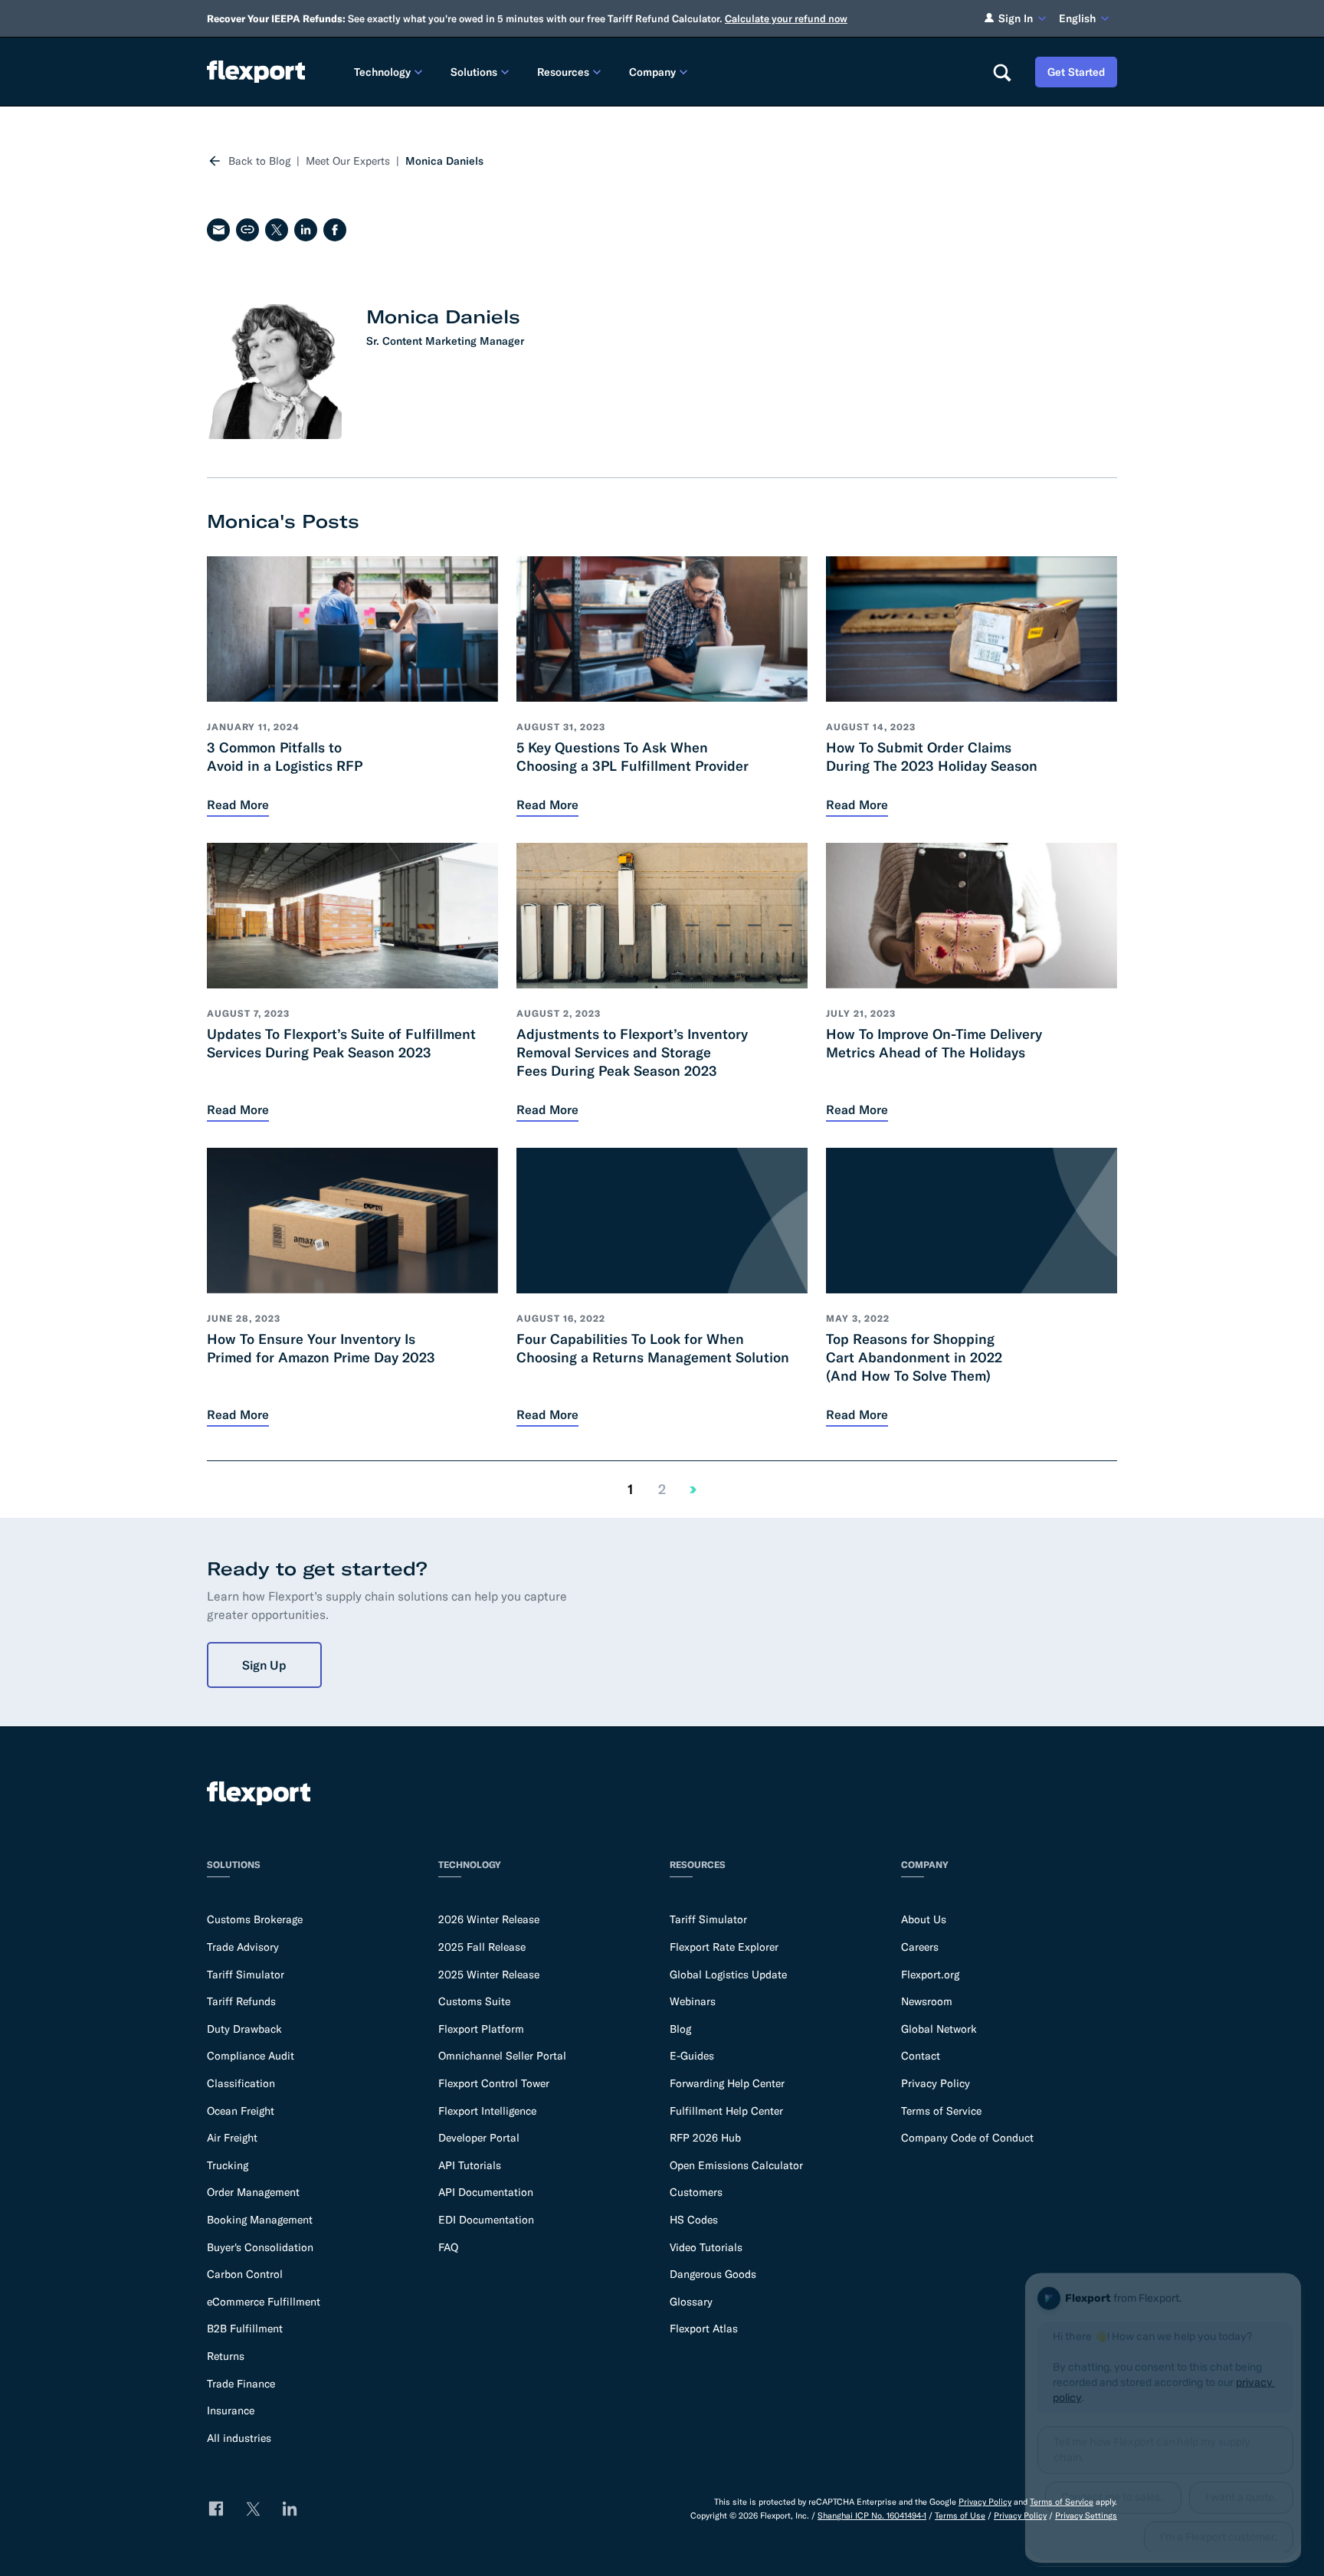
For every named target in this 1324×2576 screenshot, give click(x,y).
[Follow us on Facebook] (216, 2509)
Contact (921, 2056)
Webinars (693, 2001)
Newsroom (927, 2001)
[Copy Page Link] (247, 230)
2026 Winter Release (489, 1919)
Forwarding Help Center (727, 2083)
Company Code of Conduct (967, 2138)
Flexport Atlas (704, 2329)
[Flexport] (256, 72)
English (1077, 18)
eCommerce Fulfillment (264, 2302)
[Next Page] (693, 1490)
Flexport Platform (481, 2029)
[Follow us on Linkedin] (290, 2509)
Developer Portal (479, 2138)
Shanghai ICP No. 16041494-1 (872, 2515)
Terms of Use (960, 2515)
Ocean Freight (241, 2111)
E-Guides (692, 2056)
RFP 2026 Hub (705, 2138)
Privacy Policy (936, 2083)
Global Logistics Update (728, 1975)
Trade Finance (241, 2384)
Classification (241, 2083)
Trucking (228, 2165)
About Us (924, 1919)
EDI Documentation (486, 2220)
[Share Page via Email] (218, 230)
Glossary (691, 2302)
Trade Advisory (243, 1947)
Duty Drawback (244, 2029)
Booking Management (260, 2220)
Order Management (253, 2192)
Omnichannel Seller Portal (502, 2056)
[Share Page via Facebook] (335, 230)
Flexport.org (930, 1975)
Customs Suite (474, 2001)
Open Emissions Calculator (736, 2165)
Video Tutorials (706, 2247)
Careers (920, 1947)
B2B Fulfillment (245, 2329)
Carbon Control (245, 2274)
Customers (696, 2192)
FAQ (448, 2247)
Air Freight (232, 2138)
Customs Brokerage (255, 1919)
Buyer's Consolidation (260, 2247)
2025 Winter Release (489, 1975)
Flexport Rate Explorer (724, 1947)
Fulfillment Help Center (726, 2111)
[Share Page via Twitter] (277, 230)
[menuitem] (390, 72)
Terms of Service (941, 2111)
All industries (239, 2438)
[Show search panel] (1001, 72)
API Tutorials (470, 2165)
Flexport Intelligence (487, 2111)
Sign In (1016, 18)
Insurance (231, 2410)
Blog (680, 2029)
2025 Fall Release (482, 1947)
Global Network (939, 2029)
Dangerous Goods (713, 2274)
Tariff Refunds (241, 2001)
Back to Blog (259, 161)
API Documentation (486, 2192)
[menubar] (661, 72)
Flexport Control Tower (494, 2083)
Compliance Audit (251, 2056)
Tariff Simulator (246, 1975)
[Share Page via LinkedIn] (306, 230)
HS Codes (694, 2220)
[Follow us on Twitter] (253, 2509)
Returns (226, 2356)
